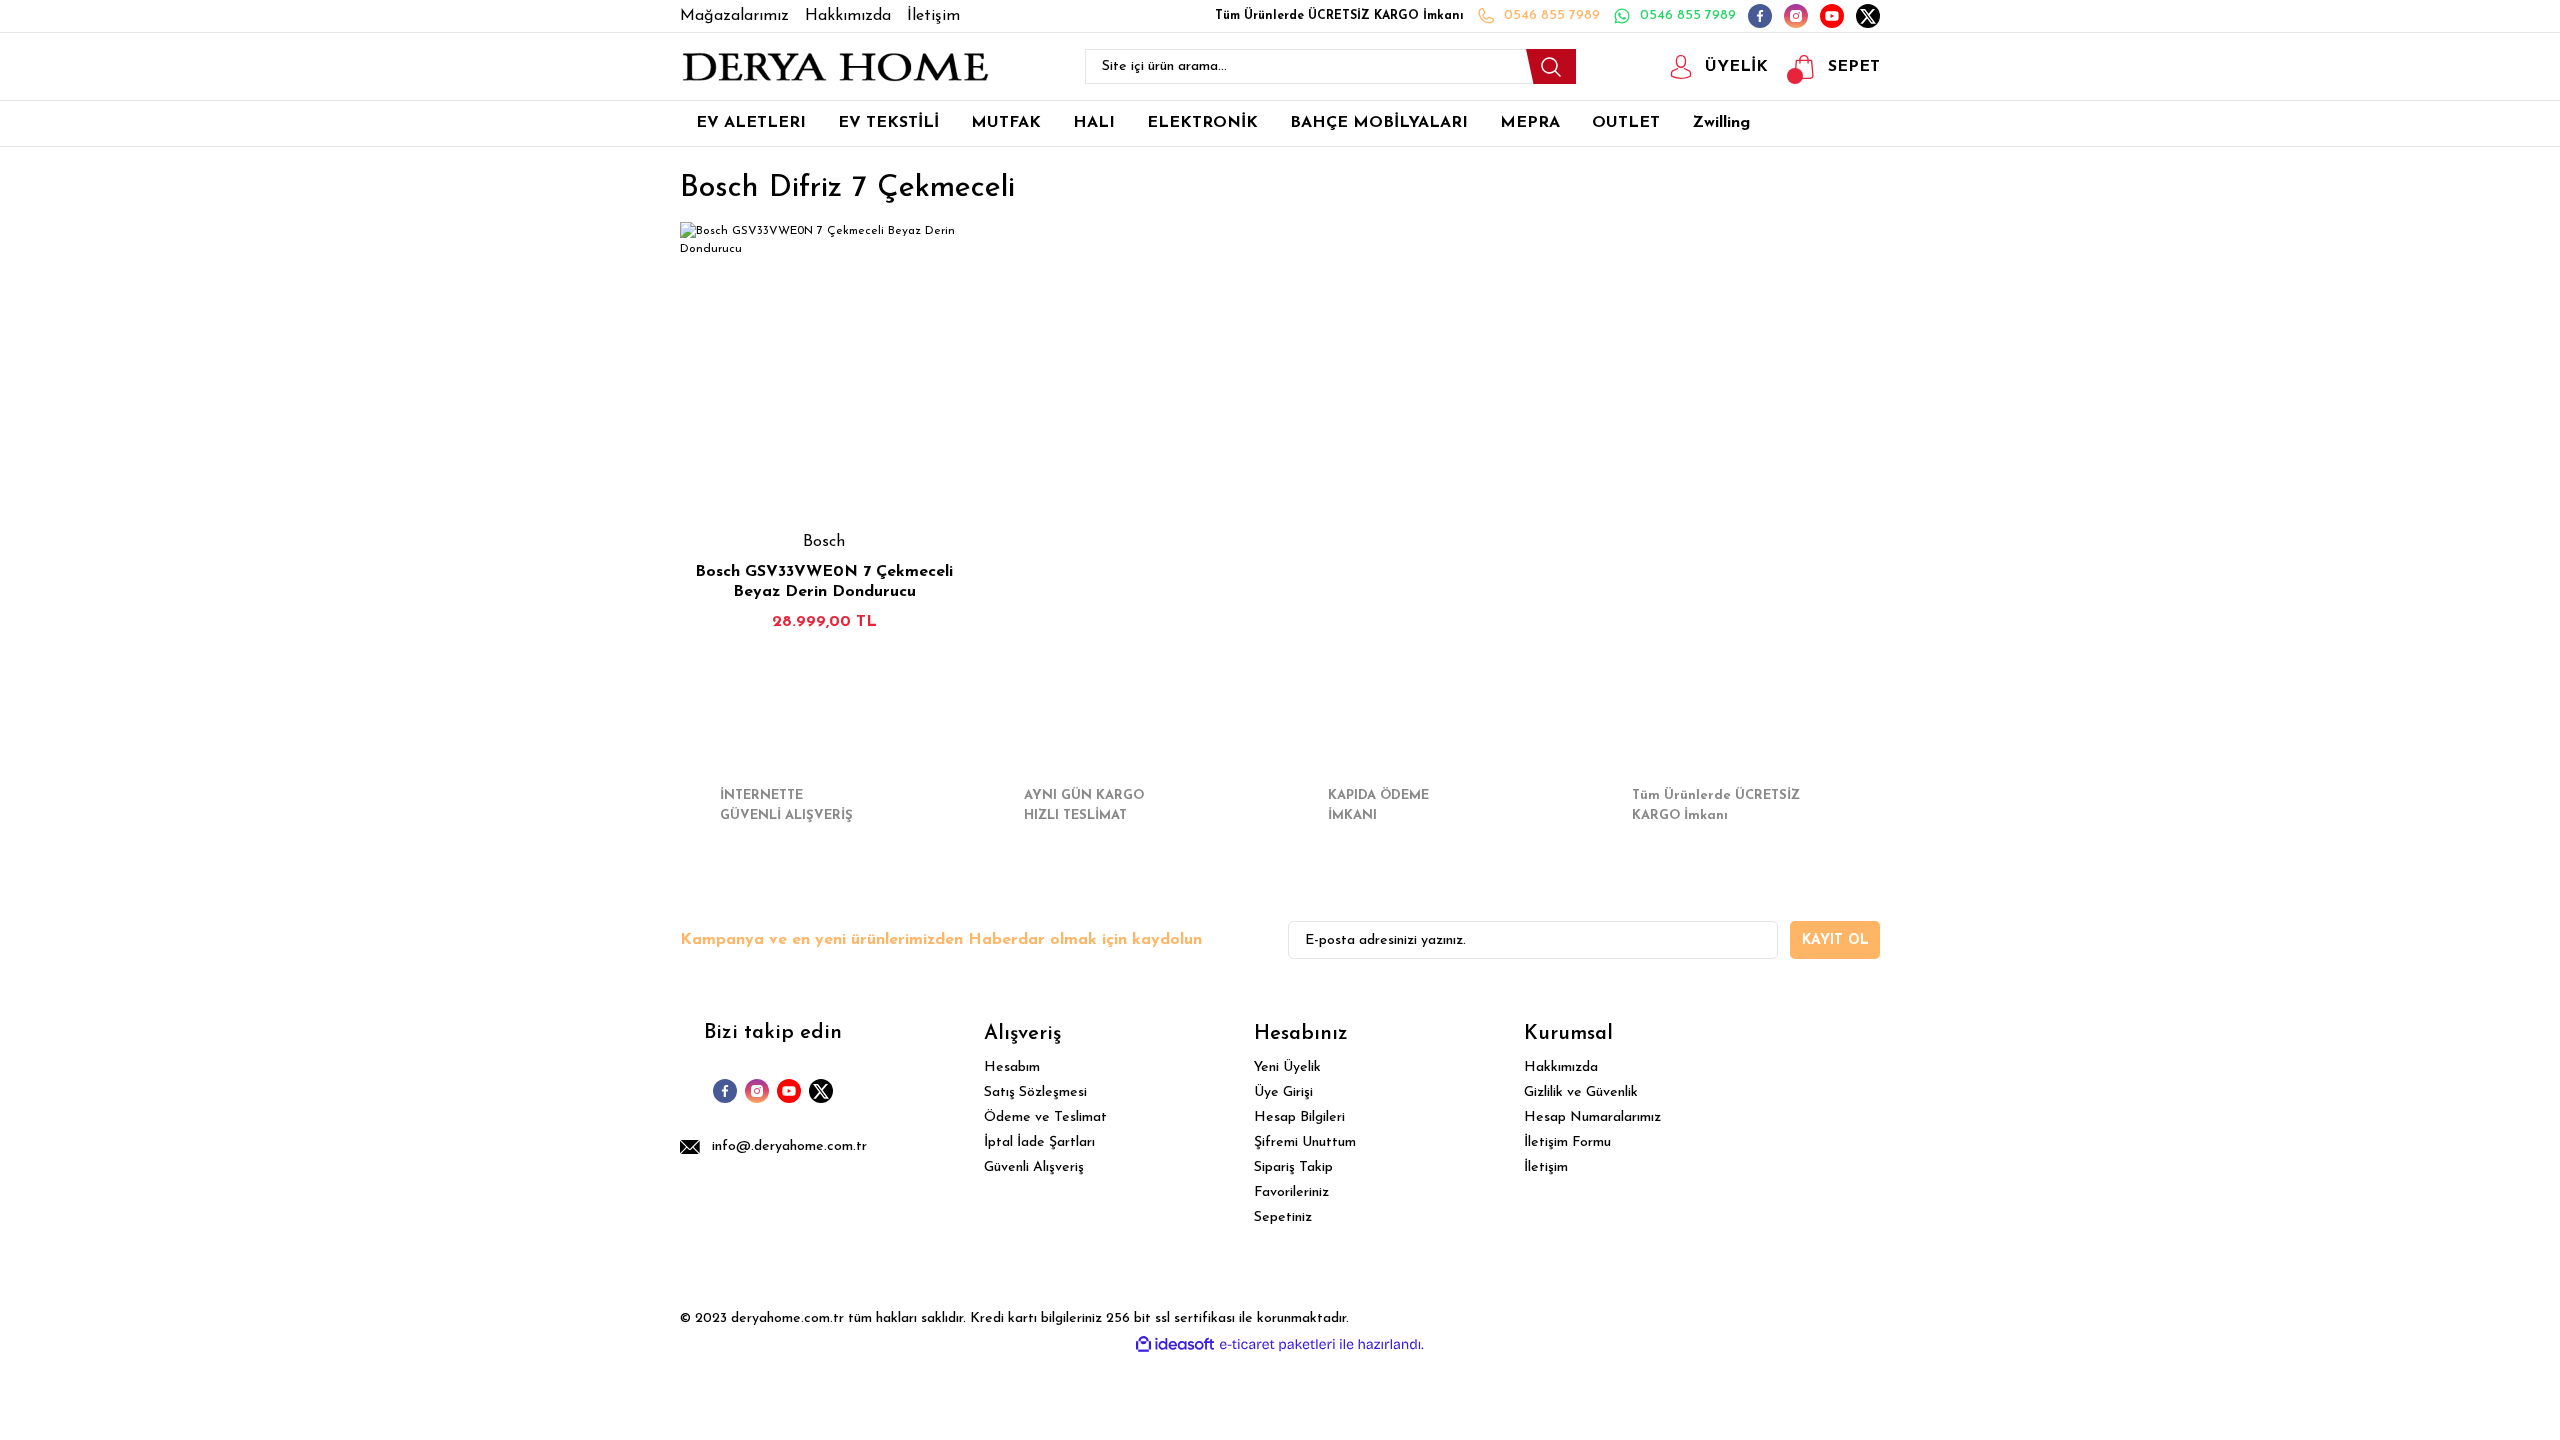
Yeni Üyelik (1287, 1067)
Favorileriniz (1291, 1192)
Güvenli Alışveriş (1034, 1167)
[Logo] (835, 67)
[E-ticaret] (1277, 1345)
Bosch (824, 542)
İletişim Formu (1567, 1142)
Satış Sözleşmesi (1035, 1092)
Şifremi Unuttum (1305, 1142)
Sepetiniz (1283, 1217)
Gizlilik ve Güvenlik (1581, 1092)
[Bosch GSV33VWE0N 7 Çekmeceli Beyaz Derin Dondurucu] (824, 366)
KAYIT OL (1835, 940)
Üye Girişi (1283, 1092)
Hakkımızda (1561, 1067)
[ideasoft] (1175, 1344)
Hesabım (1012, 1067)
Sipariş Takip (1293, 1167)
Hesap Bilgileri (1299, 1117)
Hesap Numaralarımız (1592, 1117)
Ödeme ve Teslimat (1045, 1117)
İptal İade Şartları (1039, 1142)
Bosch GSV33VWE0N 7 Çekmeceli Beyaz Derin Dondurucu (824, 582)
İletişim (1546, 1167)
